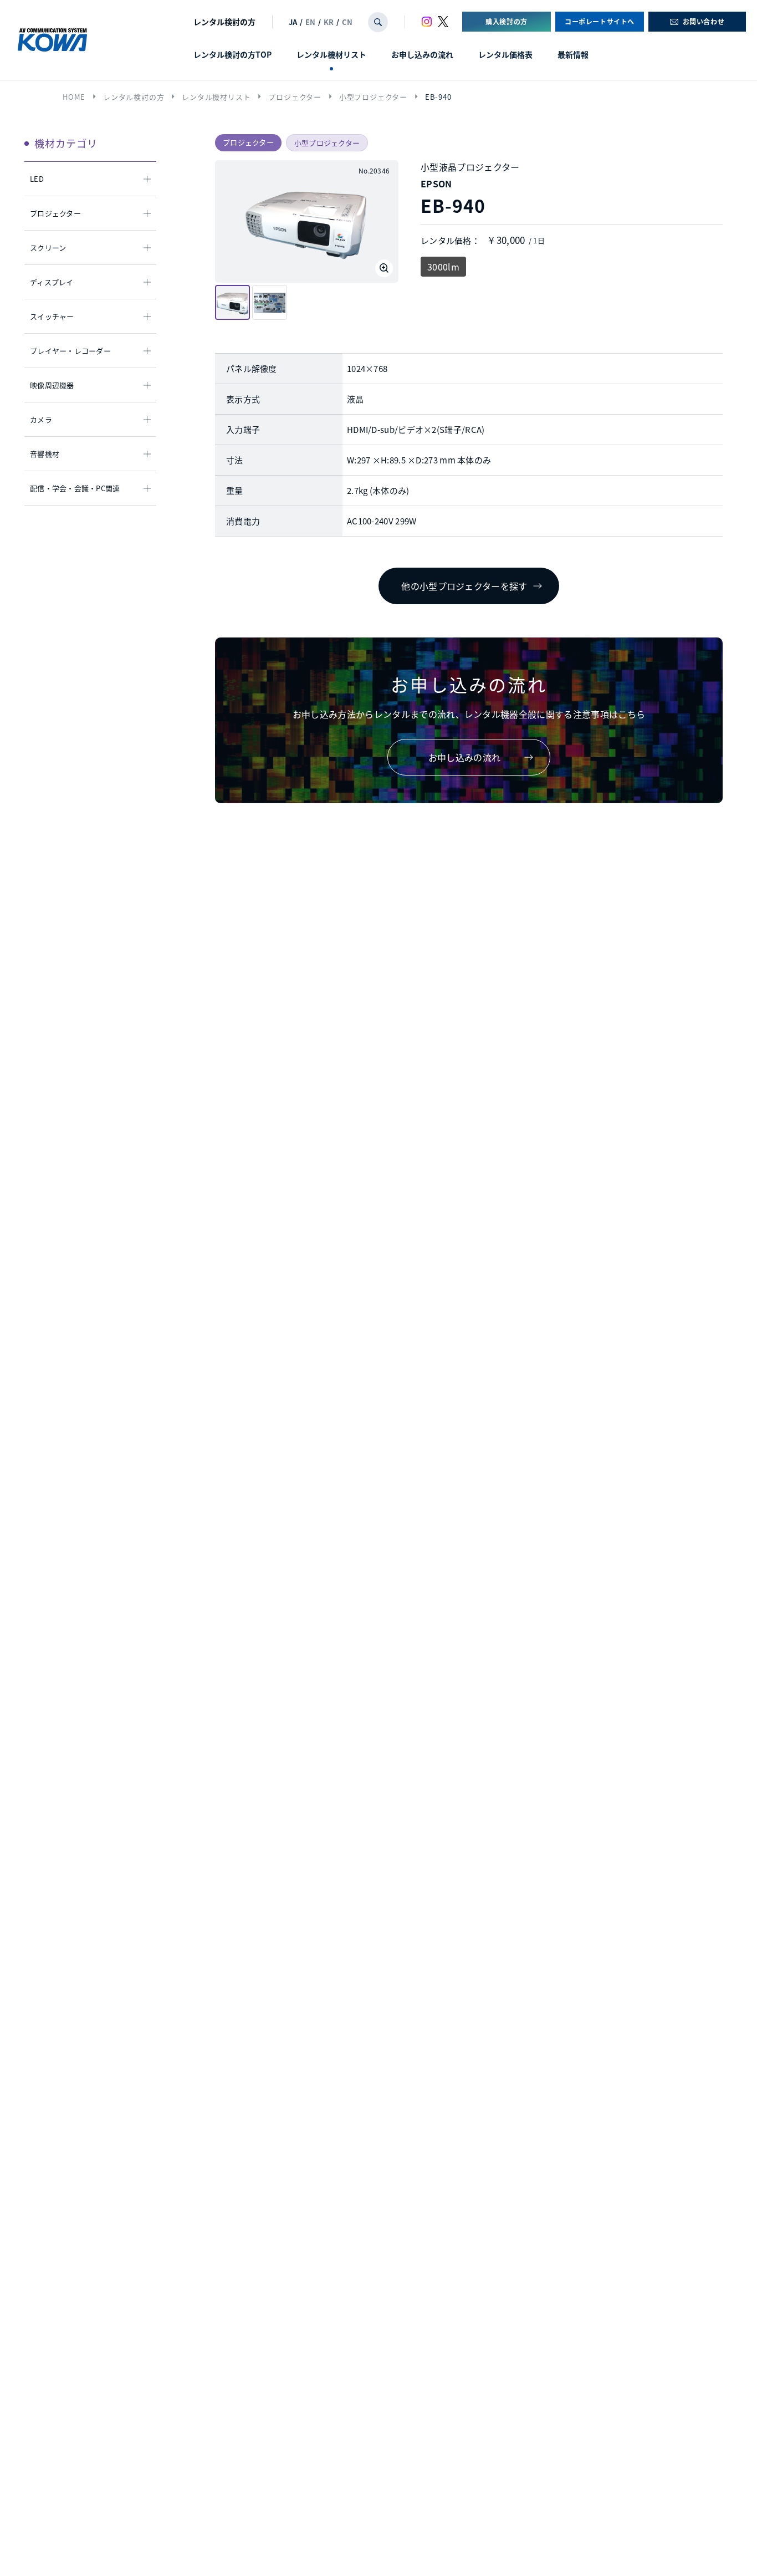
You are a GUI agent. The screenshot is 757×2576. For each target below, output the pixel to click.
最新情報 (573, 54)
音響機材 (45, 454)
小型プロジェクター (373, 97)
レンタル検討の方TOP (232, 54)
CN (347, 22)
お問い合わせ (704, 21)
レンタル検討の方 (224, 22)
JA (293, 22)
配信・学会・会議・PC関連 (75, 488)
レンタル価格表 (505, 54)
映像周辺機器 (52, 385)
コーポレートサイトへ (600, 21)
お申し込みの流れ (422, 54)
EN (310, 22)
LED (37, 179)
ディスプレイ (52, 282)
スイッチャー (52, 316)
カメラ (41, 419)
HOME (74, 97)
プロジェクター (295, 97)
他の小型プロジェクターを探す (464, 586)
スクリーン (48, 248)
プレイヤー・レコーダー (70, 351)
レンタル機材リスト (331, 54)
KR (329, 22)
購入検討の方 (507, 21)
